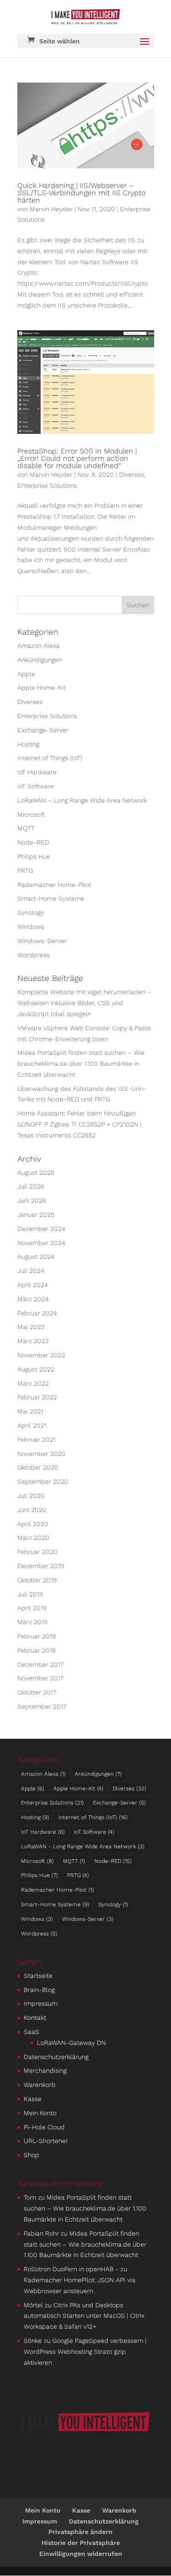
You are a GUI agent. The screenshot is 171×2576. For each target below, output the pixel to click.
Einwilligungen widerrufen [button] (81, 2554)
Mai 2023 (31, 1327)
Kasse (33, 2099)
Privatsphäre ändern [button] (80, 2532)
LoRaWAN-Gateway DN (71, 2043)
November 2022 (41, 1355)
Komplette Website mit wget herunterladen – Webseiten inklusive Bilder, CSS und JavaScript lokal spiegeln (84, 1003)
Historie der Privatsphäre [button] (81, 2543)
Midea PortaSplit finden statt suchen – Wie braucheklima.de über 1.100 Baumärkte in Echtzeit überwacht (81, 1064)
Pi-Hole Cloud (44, 2127)
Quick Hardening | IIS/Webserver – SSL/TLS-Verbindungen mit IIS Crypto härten (81, 193)
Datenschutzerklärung (56, 2057)
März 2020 (33, 1538)
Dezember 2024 (41, 1229)
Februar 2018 (36, 1650)
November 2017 (40, 1678)
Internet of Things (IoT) (50, 758)
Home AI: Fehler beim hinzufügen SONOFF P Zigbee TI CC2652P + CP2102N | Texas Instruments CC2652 (79, 1124)
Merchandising (45, 2070)
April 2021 (32, 1425)
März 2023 (33, 1341)
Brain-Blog (39, 1990)
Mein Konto (40, 2113)
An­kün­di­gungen (40, 660)
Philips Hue (34, 856)
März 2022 (33, 1383)
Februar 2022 (37, 1397)
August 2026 (36, 1173)
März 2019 (32, 1622)
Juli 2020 (31, 1496)
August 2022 (36, 1369)
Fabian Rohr (41, 2233)
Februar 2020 (37, 1552)
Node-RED (33, 842)
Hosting (28, 744)
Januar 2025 (36, 1215)
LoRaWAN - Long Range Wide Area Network (83, 1846)
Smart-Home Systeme (51, 898)
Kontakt (35, 2018)
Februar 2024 (37, 1313)
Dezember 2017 (40, 1664)
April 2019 (32, 1608)
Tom (30, 2197)
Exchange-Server (43, 730)
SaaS (31, 2032)
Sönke (33, 2341)
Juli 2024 (31, 1271)
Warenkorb (40, 2085)
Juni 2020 (32, 1510)
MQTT (26, 828)
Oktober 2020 (38, 1467)
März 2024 (33, 1299)
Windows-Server (42, 941)
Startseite (38, 1976)
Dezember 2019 (41, 1566)
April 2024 (33, 1285)
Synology (31, 913)
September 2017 (42, 1706)
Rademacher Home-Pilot (54, 885)
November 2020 (41, 1454)
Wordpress (34, 955)
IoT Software (36, 786)
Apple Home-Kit (41, 688)
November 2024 (41, 1243)
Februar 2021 (36, 1439)
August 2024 (36, 1257)
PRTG (25, 871)
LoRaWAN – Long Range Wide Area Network (82, 800)
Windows (31, 927)
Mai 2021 (30, 1411)
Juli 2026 (31, 1186)
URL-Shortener (46, 2141)
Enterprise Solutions (47, 485)
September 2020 (43, 1481)
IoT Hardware (37, 772)
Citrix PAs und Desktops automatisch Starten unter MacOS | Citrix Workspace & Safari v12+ (84, 2316)
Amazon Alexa (39, 646)
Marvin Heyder (51, 209)
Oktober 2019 (37, 1580)
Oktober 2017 (37, 1692)
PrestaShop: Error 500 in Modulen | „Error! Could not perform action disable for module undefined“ (77, 458)
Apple (26, 674)
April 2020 (33, 1524)
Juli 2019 (30, 1594)
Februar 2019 (36, 1636)
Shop (31, 2155)
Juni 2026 (32, 1200)
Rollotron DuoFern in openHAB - (71, 2269)
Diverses (132, 475)
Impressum (41, 2003)
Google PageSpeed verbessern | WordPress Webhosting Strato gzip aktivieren (85, 2352)
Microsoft (31, 814)
